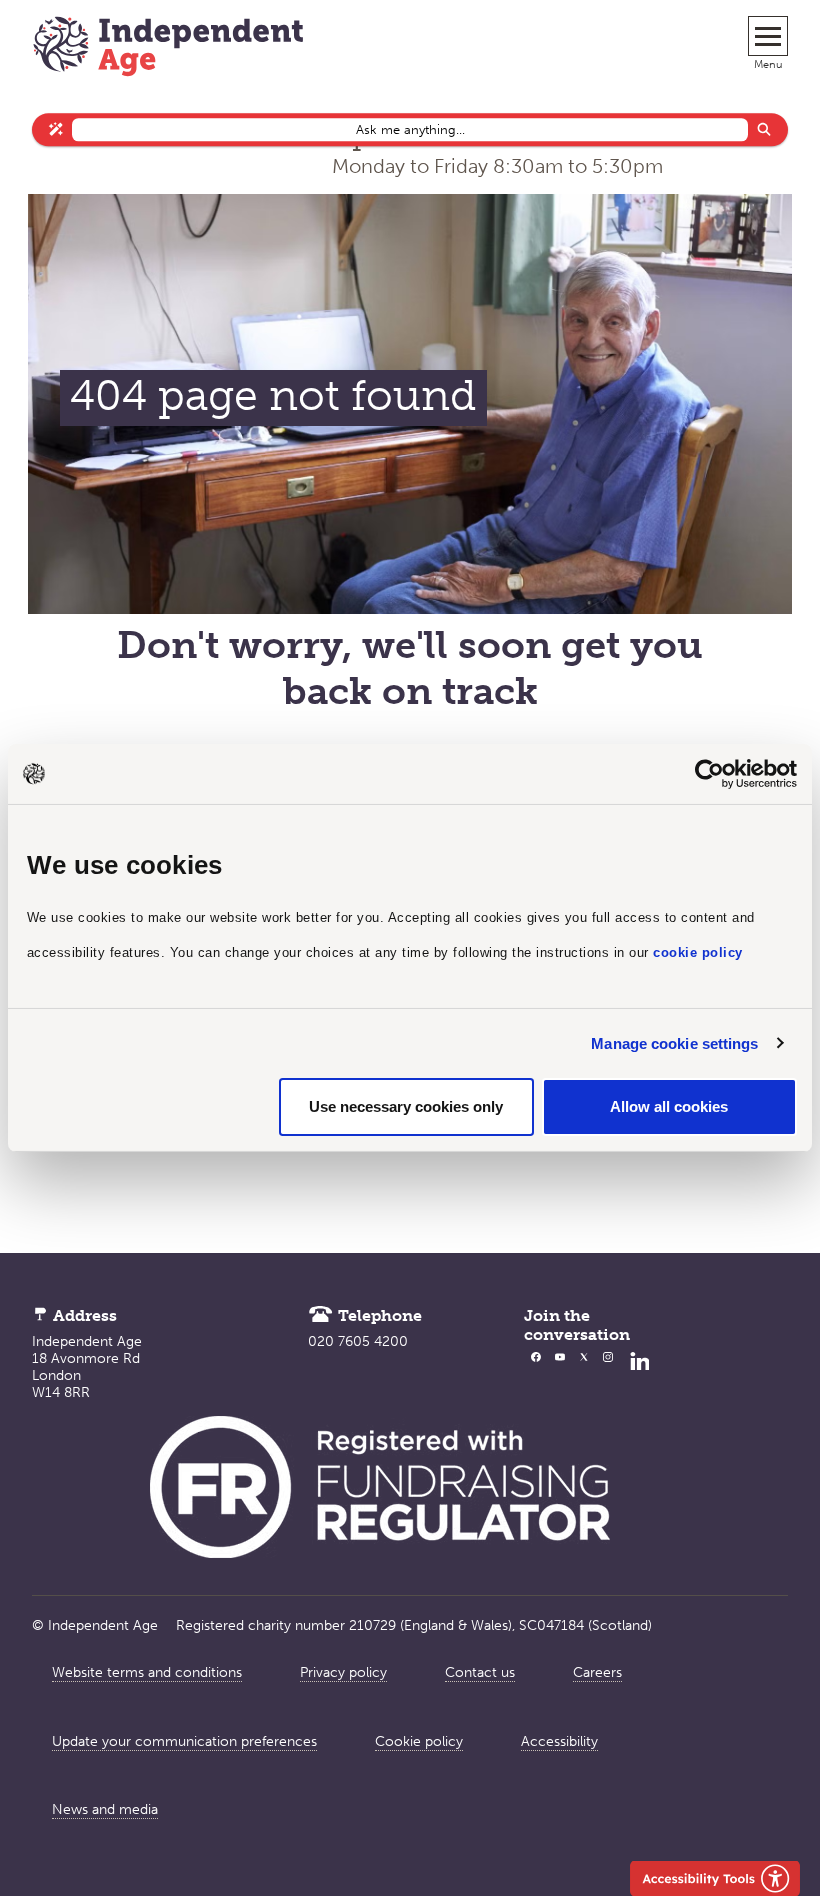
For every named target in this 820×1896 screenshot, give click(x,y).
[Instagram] (608, 1375)
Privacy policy (343, 1672)
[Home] (168, 48)
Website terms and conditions (147, 1672)
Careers (597, 1672)
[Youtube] (560, 1375)
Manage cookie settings (674, 1043)
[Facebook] (536, 1375)
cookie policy (698, 952)
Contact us (480, 1672)
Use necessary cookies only (406, 1106)
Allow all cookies (669, 1106)
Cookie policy (419, 1741)
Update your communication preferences (184, 1741)
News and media (105, 1809)
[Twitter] (584, 1375)
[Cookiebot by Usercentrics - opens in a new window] (709, 774)
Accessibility (559, 1741)
